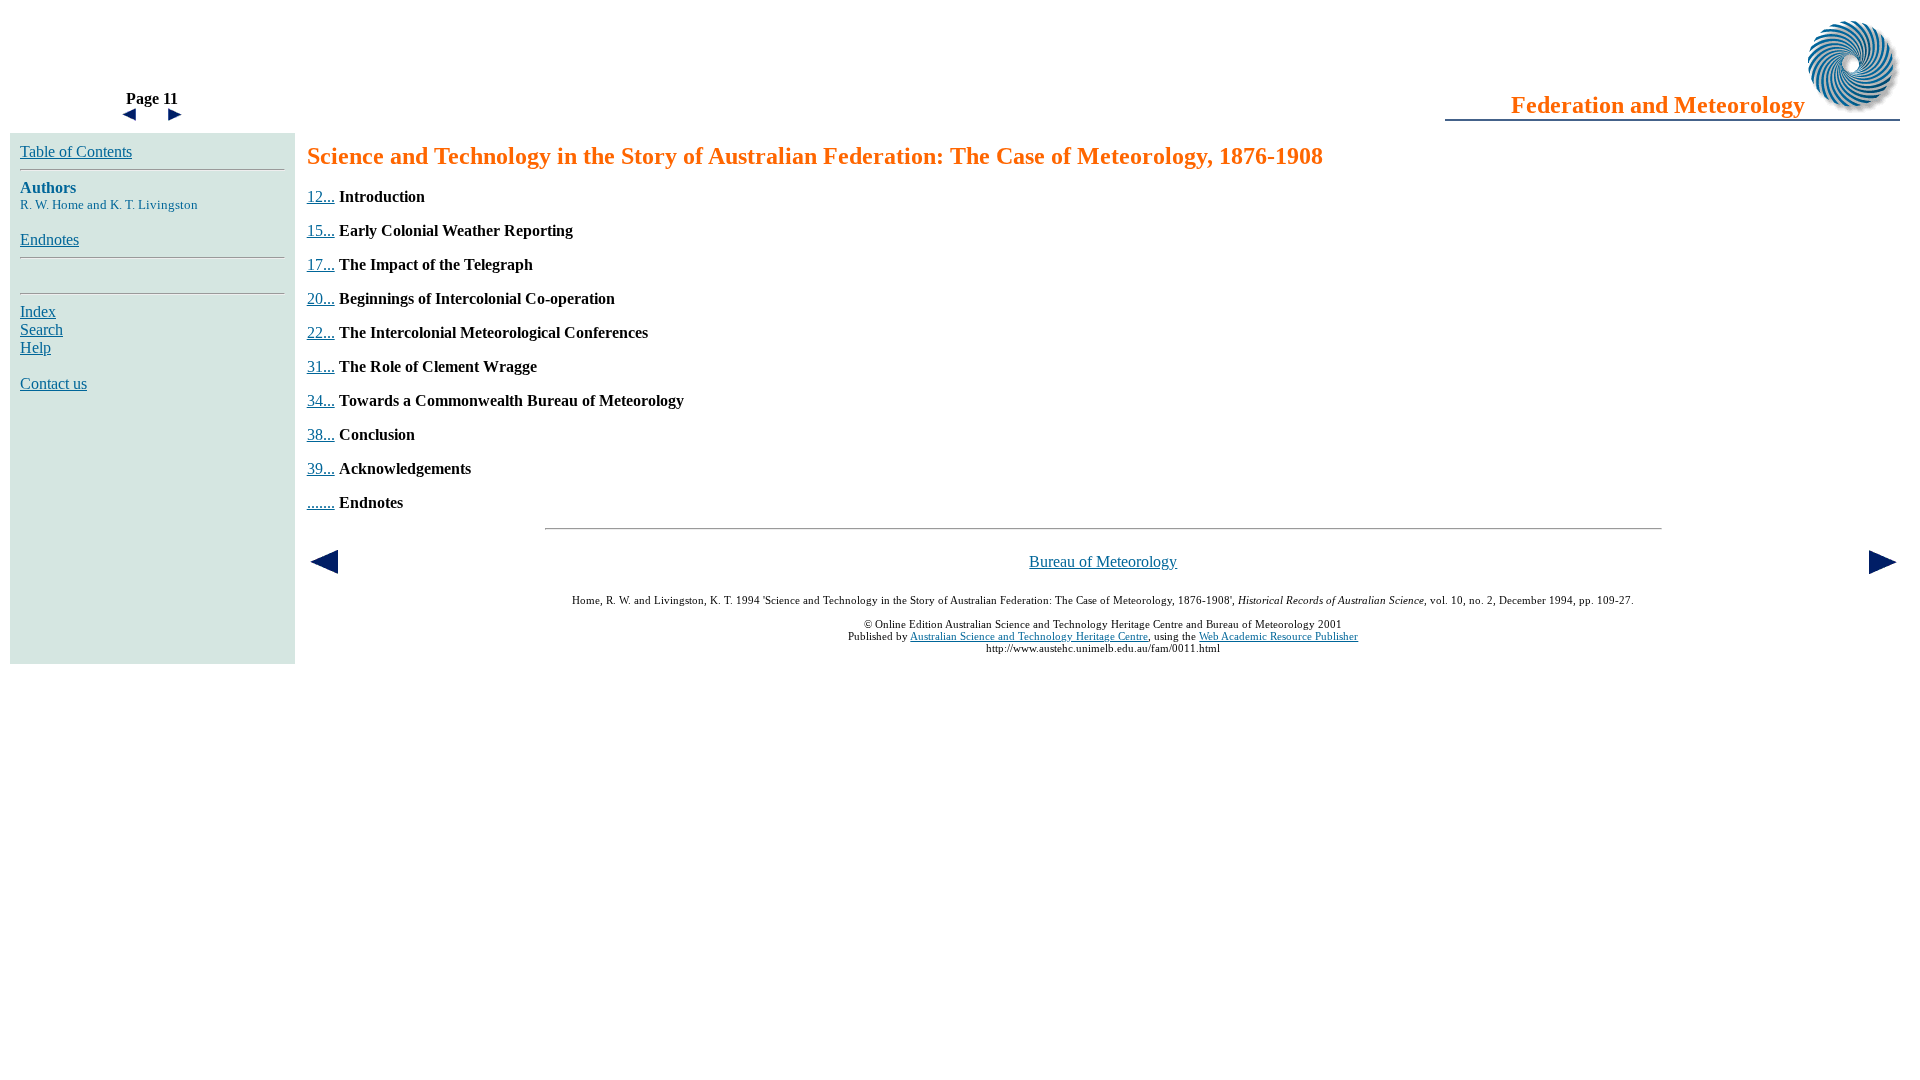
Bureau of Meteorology (1103, 561)
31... (321, 366)
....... (321, 502)
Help (35, 347)
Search (41, 329)
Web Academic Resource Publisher (1278, 636)
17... (321, 264)
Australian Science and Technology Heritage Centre (1029, 636)
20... (321, 298)
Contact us (53, 383)
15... (321, 230)
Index (38, 311)
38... (321, 434)
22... (321, 332)
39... (321, 468)
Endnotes (49, 239)
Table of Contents (76, 151)
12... (321, 196)
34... (321, 400)
